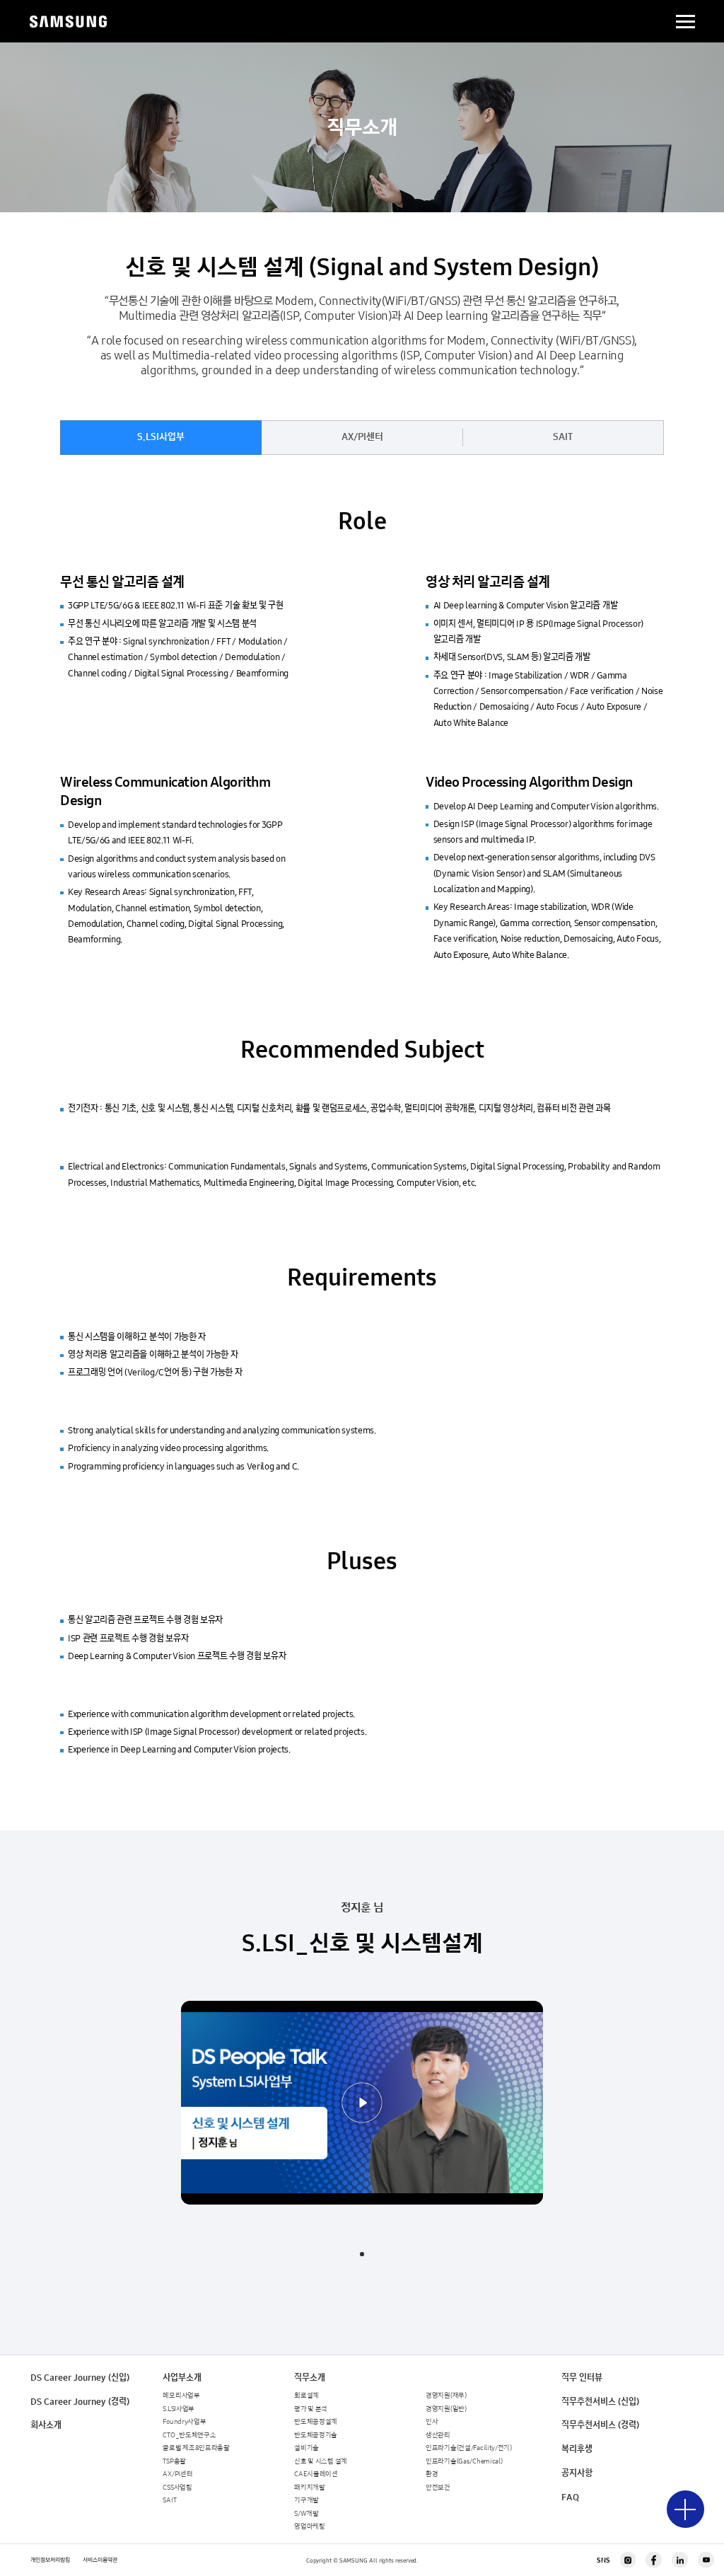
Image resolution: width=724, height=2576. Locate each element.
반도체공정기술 (316, 2435)
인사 (432, 2422)
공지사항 (577, 2473)
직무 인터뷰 (582, 2378)
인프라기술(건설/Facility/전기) (469, 2448)
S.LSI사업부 (161, 437)
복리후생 (577, 2449)
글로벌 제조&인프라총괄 (196, 2448)
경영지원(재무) (446, 2396)
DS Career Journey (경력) (80, 2402)
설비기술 (306, 2448)
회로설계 (306, 2396)
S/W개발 (306, 2514)
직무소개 (310, 2378)
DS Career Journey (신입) (80, 2378)
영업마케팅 (310, 2526)
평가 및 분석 (311, 2409)
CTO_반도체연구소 (189, 2435)
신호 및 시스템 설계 (321, 2461)
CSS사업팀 (177, 2488)
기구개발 (306, 2500)
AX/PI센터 (362, 437)
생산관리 (438, 2435)
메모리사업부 (181, 2396)
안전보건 (438, 2488)
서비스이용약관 (100, 2560)
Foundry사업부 (184, 2422)
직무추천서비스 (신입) (600, 2402)
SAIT (563, 437)
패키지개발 (310, 2488)
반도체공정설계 (316, 2422)
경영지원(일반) (446, 2409)
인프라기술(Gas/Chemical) (464, 2461)
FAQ (570, 2497)
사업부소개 (182, 2378)
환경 (432, 2474)
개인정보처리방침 (50, 2560)
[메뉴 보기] (685, 2509)
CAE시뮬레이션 (316, 2474)
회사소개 (46, 2425)
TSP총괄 (174, 2461)
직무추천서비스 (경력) (600, 2425)
